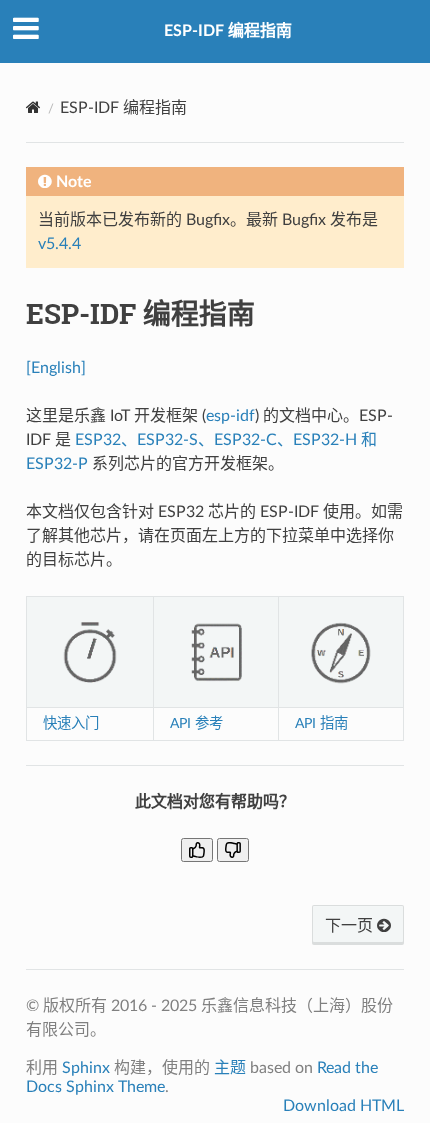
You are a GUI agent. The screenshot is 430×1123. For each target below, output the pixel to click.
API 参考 (196, 723)
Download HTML (343, 1106)
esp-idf (230, 416)
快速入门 (71, 723)
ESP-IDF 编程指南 (228, 31)
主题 (230, 1068)
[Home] (33, 107)
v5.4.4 (59, 244)
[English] (56, 368)
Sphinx (86, 1068)
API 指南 (321, 723)
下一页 (351, 926)
